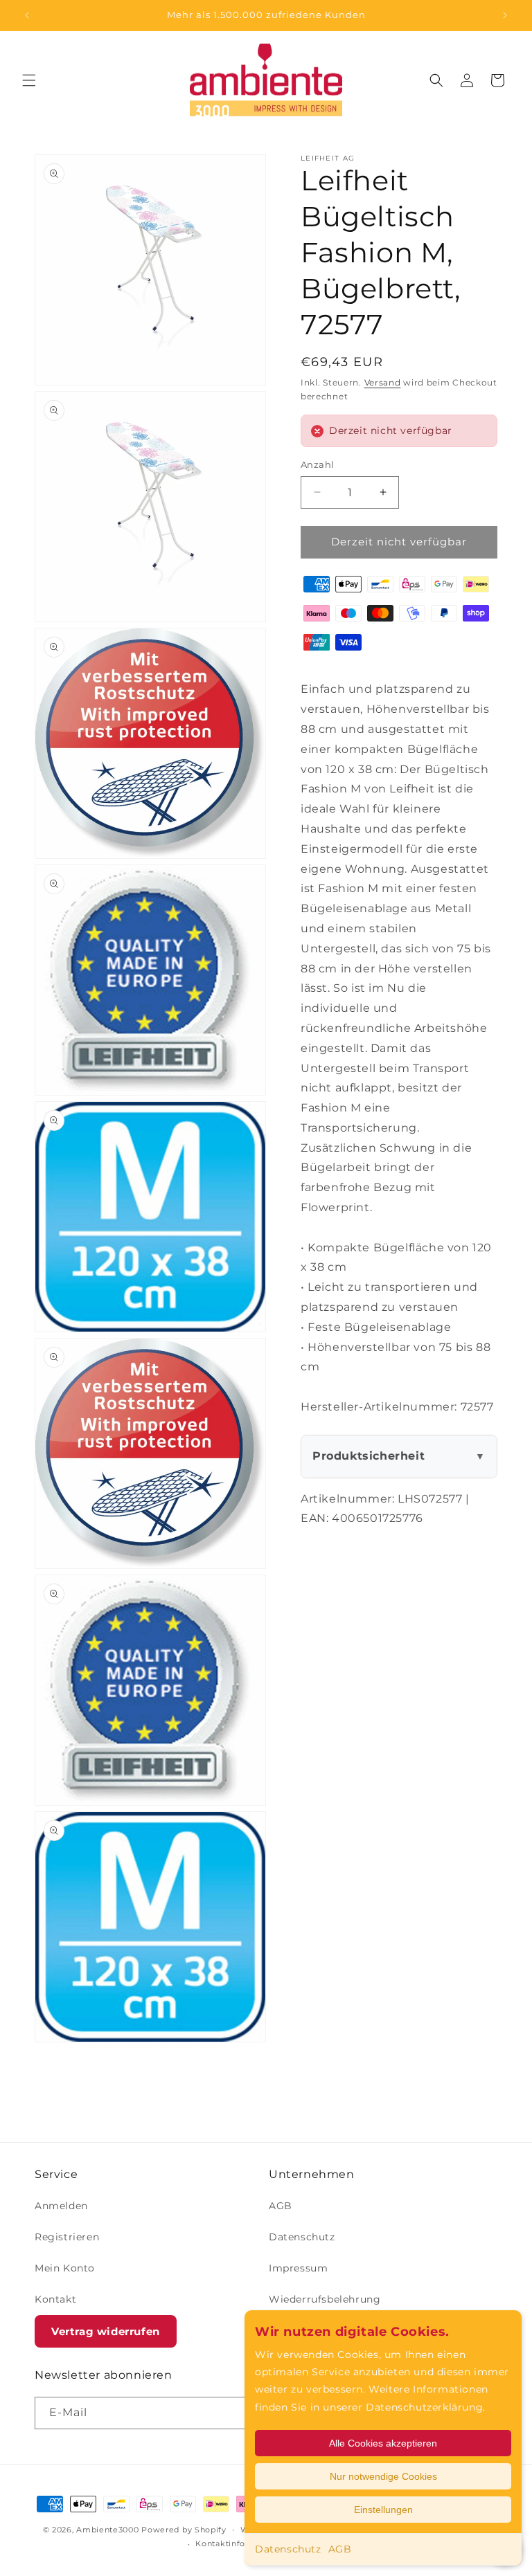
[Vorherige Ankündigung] (27, 15)
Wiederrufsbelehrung (325, 2299)
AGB (340, 2549)
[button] (29, 80)
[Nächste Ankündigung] (505, 15)
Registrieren (67, 2237)
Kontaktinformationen (242, 2543)
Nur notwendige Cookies (383, 2476)
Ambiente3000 (107, 2530)
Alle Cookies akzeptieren (383, 2443)
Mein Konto (65, 2268)
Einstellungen (383, 2510)
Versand (383, 382)
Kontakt (55, 2299)
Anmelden (61, 2206)
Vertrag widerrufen (106, 2331)
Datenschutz (288, 2549)
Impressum (298, 2268)
